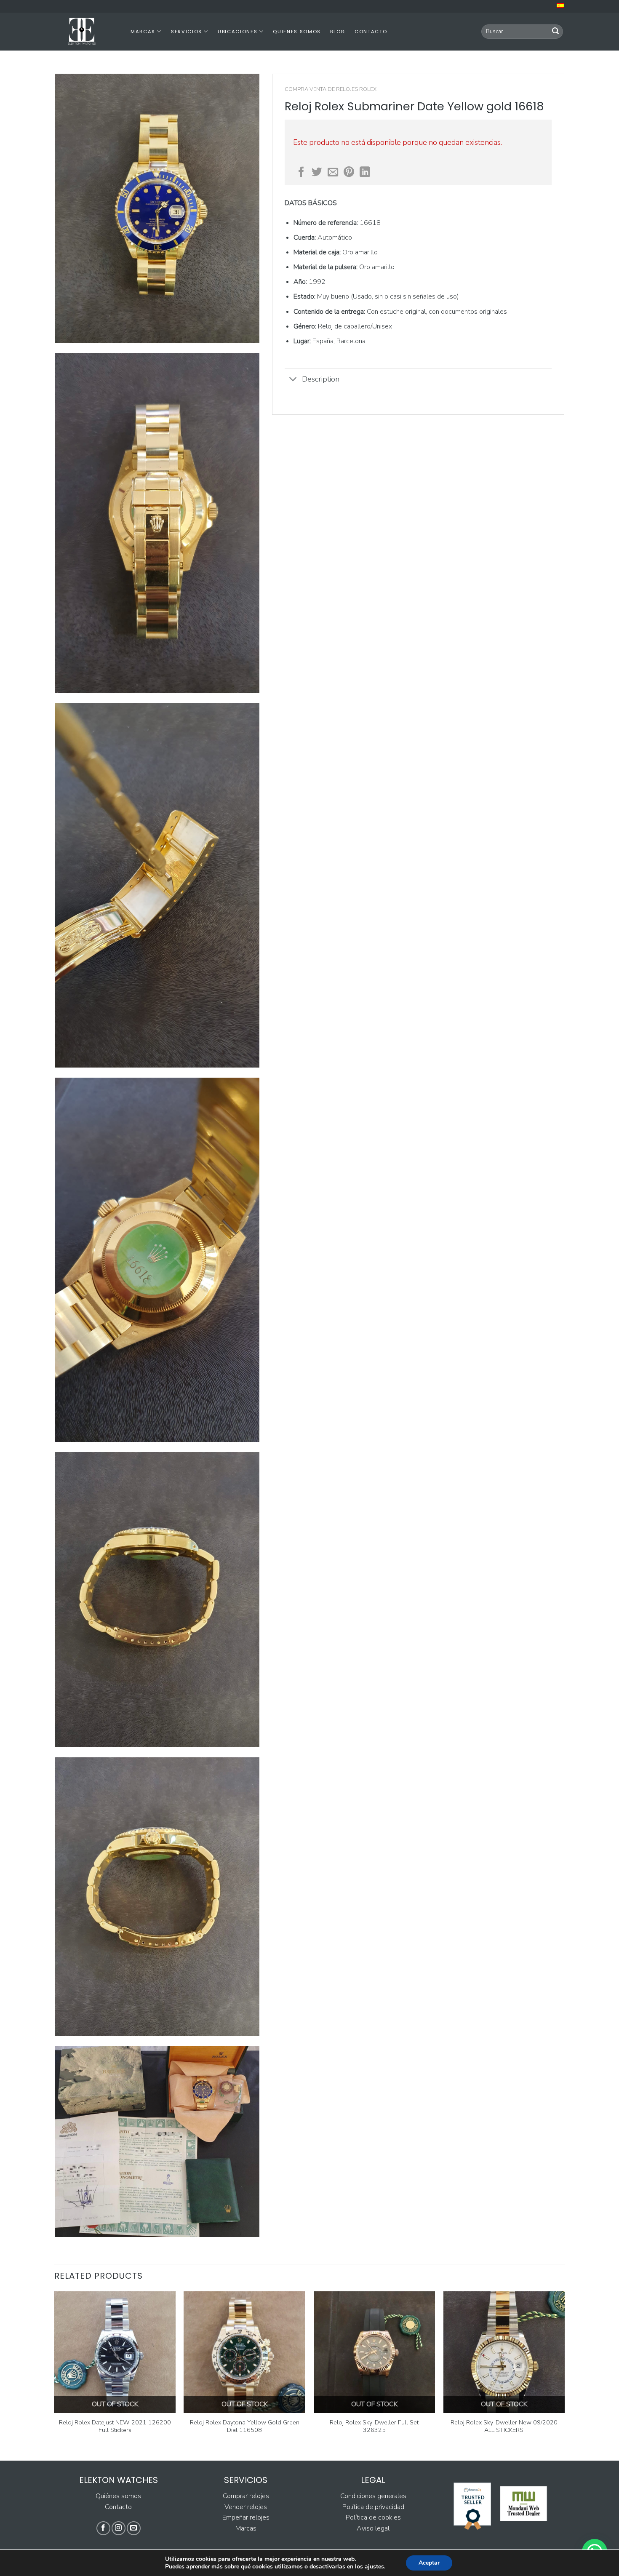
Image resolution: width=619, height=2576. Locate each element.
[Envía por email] (333, 173)
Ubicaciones (237, 32)
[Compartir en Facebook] (301, 173)
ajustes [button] (374, 2567)
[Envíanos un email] (134, 2528)
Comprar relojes (246, 2496)
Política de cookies (373, 2517)
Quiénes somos (118, 2496)
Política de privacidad (373, 2507)
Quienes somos (297, 32)
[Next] (564, 2371)
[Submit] (555, 32)
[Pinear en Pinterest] (349, 173)
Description (321, 379)
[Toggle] (293, 380)
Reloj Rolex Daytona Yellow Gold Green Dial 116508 (245, 2426)
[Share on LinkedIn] (365, 173)
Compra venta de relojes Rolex (331, 89)
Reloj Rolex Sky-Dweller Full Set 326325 (374, 2426)
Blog (338, 32)
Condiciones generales (373, 2496)
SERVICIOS (187, 32)
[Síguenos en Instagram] (119, 2528)
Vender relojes (246, 2507)
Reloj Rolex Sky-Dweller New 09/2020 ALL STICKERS (504, 2426)
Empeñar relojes (246, 2517)
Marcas (143, 32)
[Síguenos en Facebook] (103, 2528)
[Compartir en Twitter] (317, 173)
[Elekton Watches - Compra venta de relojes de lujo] (86, 32)
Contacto (371, 32)
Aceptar (429, 2563)
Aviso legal (373, 2528)
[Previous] (55, 2371)
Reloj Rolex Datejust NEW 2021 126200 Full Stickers (115, 2426)
